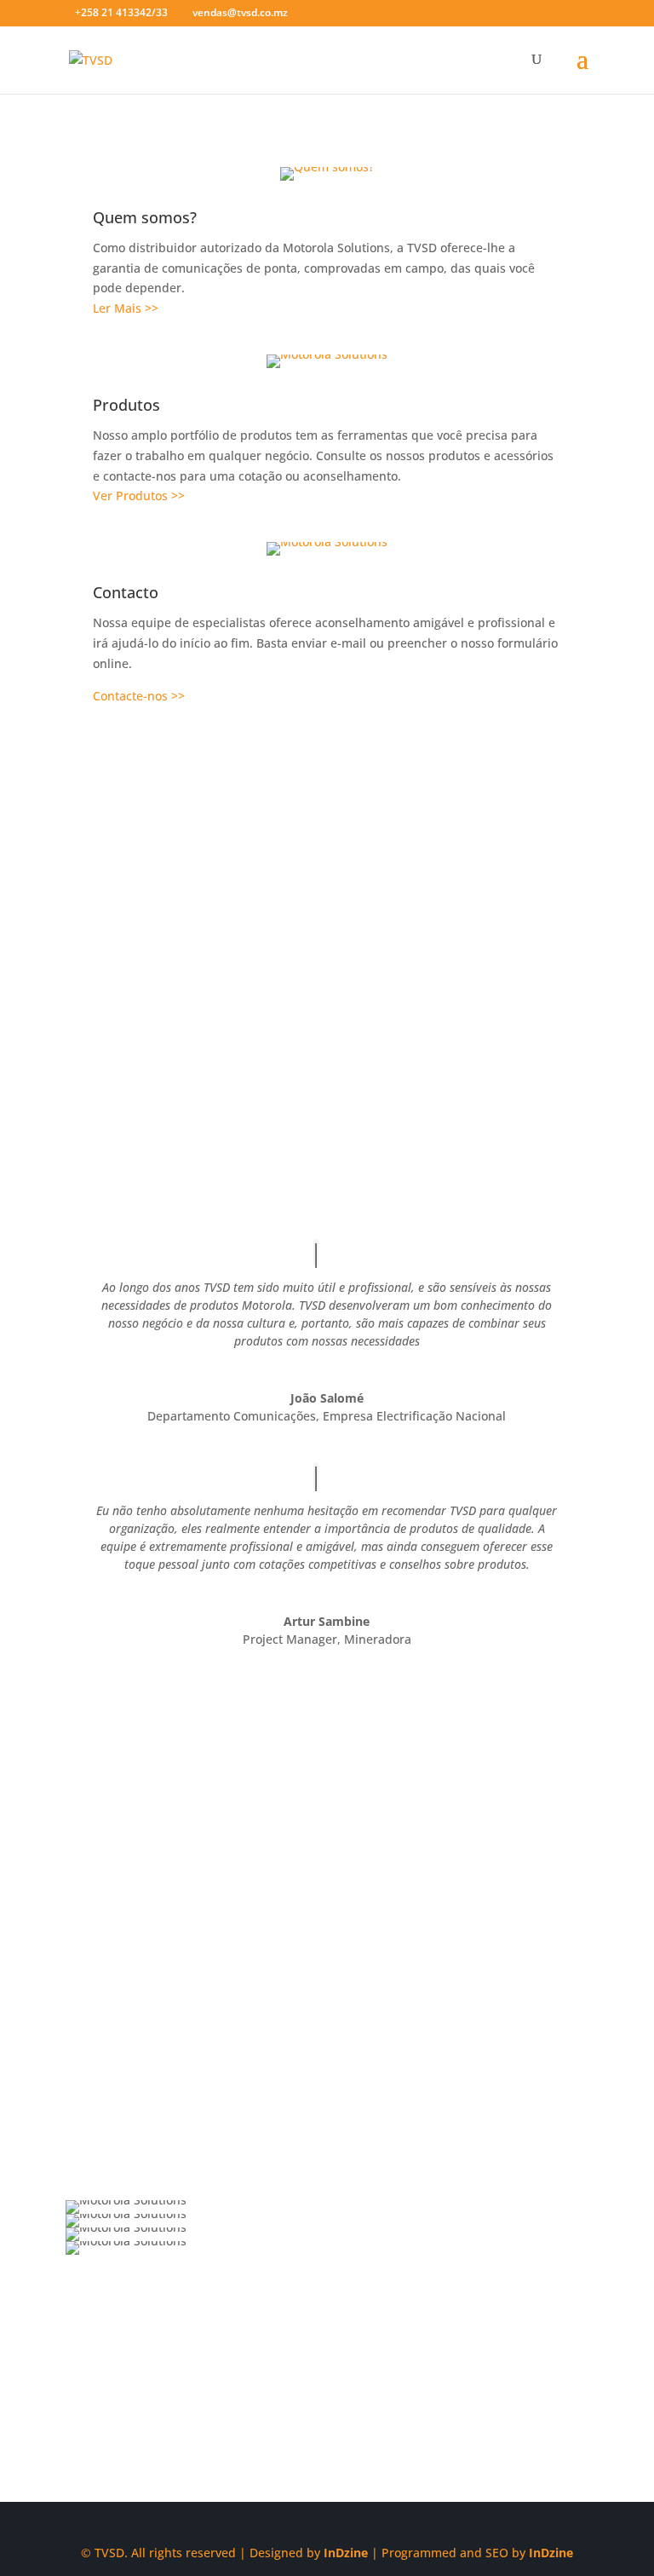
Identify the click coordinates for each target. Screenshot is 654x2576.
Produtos (126, 405)
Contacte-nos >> (139, 696)
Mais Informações (155, 2042)
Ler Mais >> (126, 308)
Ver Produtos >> (139, 496)
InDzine (346, 2553)
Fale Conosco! (327, 2412)
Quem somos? (145, 217)
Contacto (126, 592)
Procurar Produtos (158, 1055)
